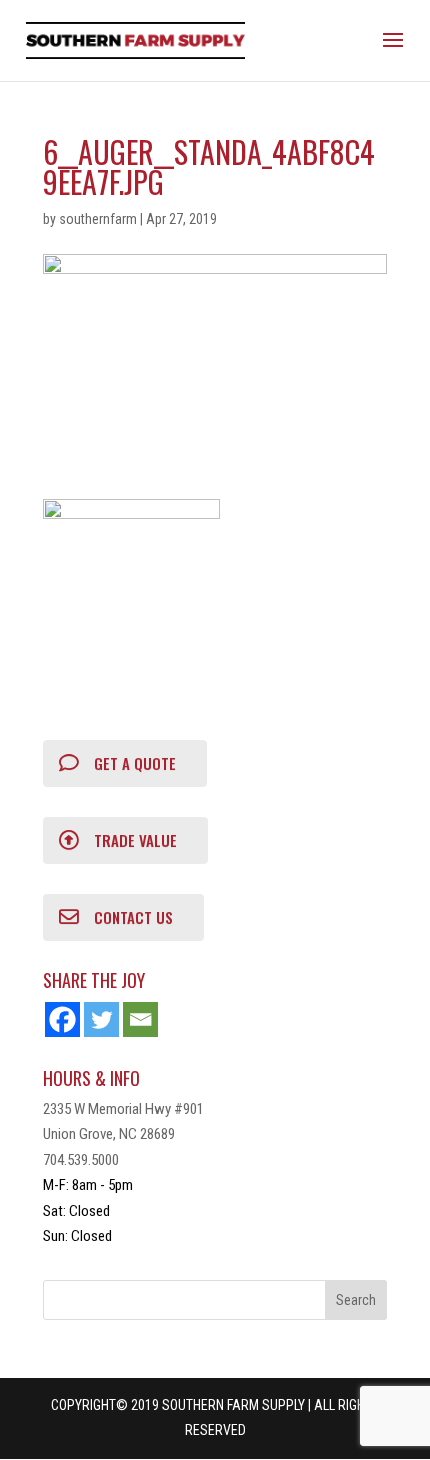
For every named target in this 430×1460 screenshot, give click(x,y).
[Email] (140, 1019)
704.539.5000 (81, 1160)
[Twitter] (101, 1019)
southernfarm (98, 219)
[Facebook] (62, 1019)
